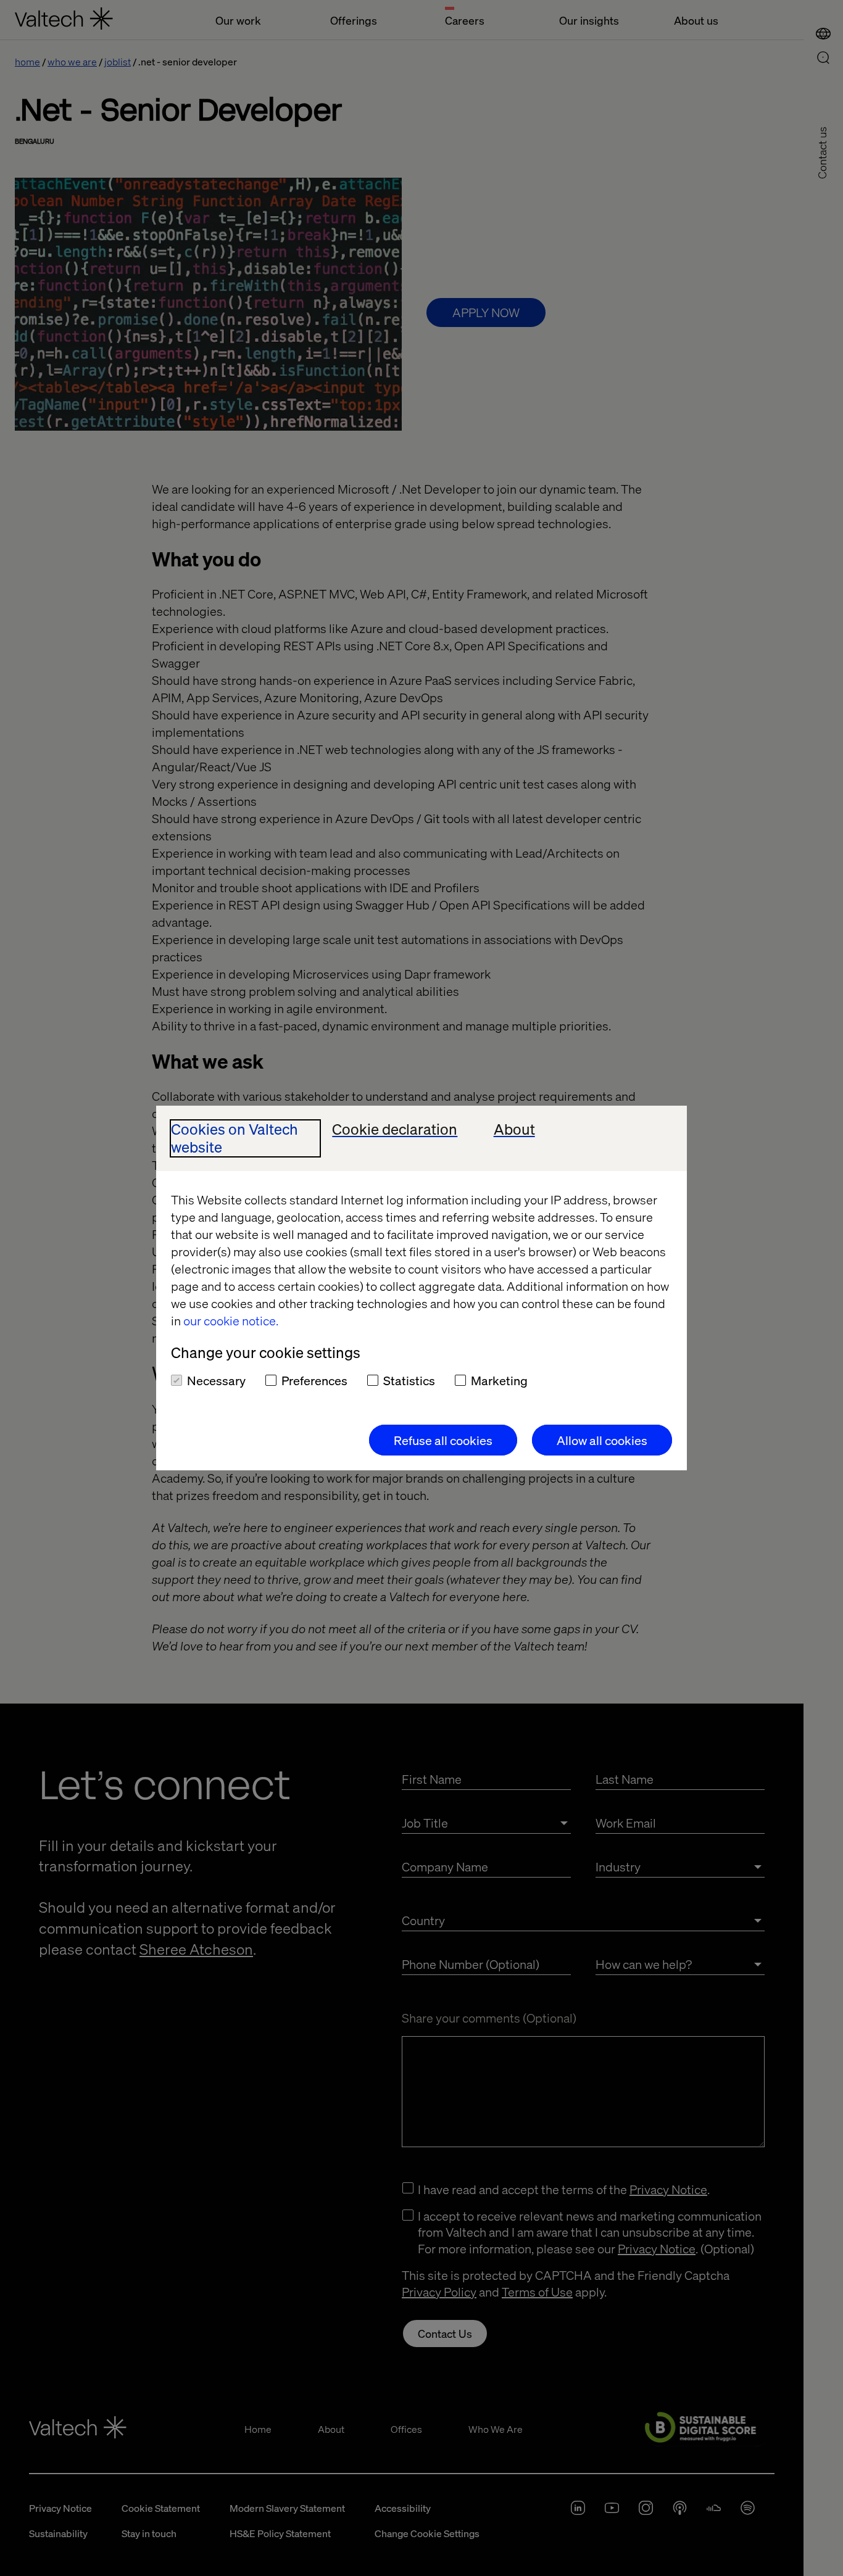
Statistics (409, 1380)
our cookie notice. (231, 1320)
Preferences (314, 1380)
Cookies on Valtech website (235, 1138)
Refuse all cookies (443, 1440)
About (514, 1129)
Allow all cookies (602, 1440)
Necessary (216, 1380)
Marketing (499, 1380)
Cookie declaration (395, 1129)
